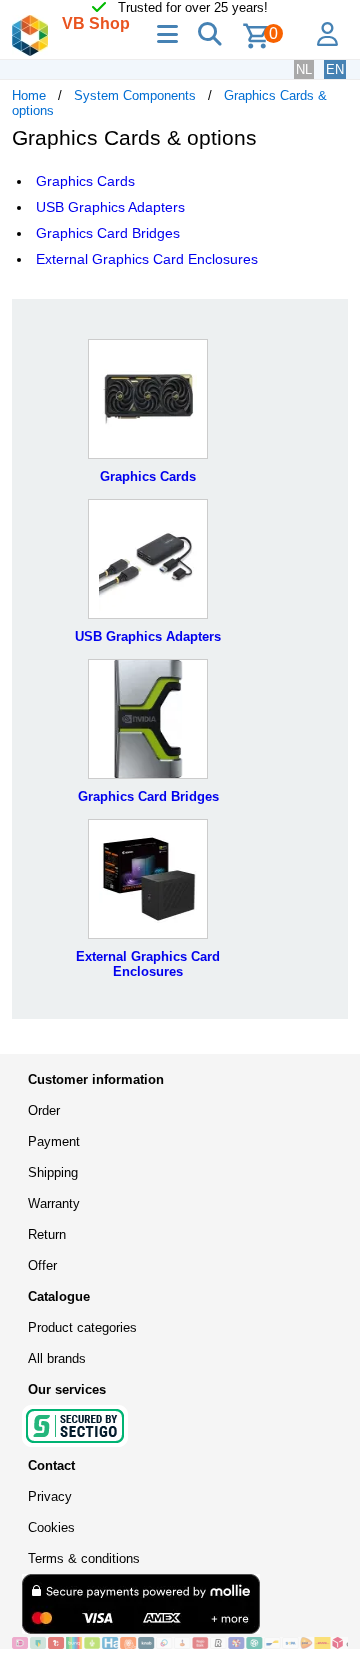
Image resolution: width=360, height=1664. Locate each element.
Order (44, 1110)
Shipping (53, 1172)
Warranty (54, 1203)
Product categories (82, 1327)
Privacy (50, 1496)
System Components (135, 95)
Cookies (51, 1527)
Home (29, 95)
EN (335, 69)
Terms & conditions (84, 1558)
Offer (42, 1265)
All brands (57, 1358)
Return (47, 1234)
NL (304, 69)
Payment (54, 1141)
